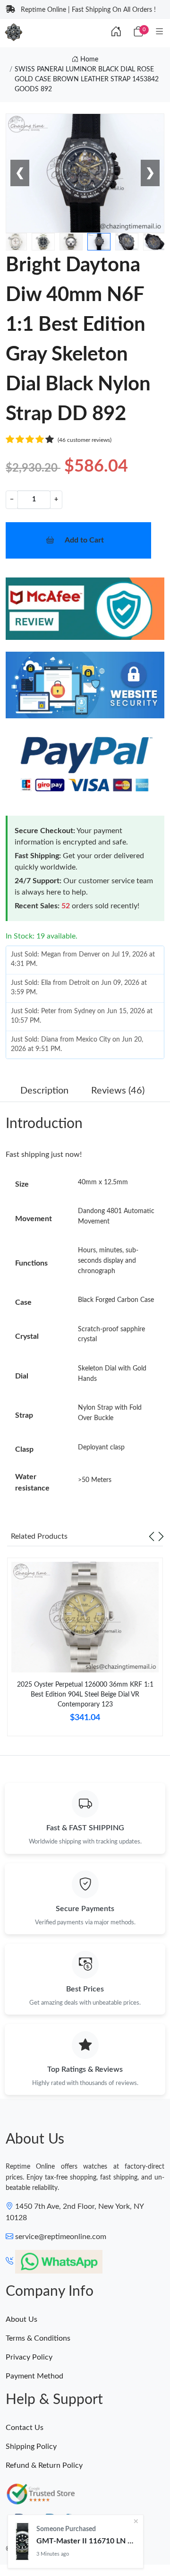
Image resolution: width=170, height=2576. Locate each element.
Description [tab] (44, 1091)
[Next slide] (161, 1536)
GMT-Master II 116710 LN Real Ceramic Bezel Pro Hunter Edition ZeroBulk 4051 (86, 2541)
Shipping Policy (31, 2447)
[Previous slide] (152, 1536)
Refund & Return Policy (44, 2465)
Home (88, 60)
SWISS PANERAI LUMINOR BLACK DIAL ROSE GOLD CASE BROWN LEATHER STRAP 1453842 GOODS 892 (87, 79)
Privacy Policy (29, 2357)
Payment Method (34, 2376)
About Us (21, 2319)
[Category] (159, 32)
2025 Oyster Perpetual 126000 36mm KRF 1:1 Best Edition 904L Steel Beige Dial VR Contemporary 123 (85, 1695)
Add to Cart (84, 540)
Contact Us (25, 2428)
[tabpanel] (85, 1650)
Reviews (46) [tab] (118, 1091)
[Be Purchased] (22, 2542)
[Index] (116, 32)
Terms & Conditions (38, 2338)
